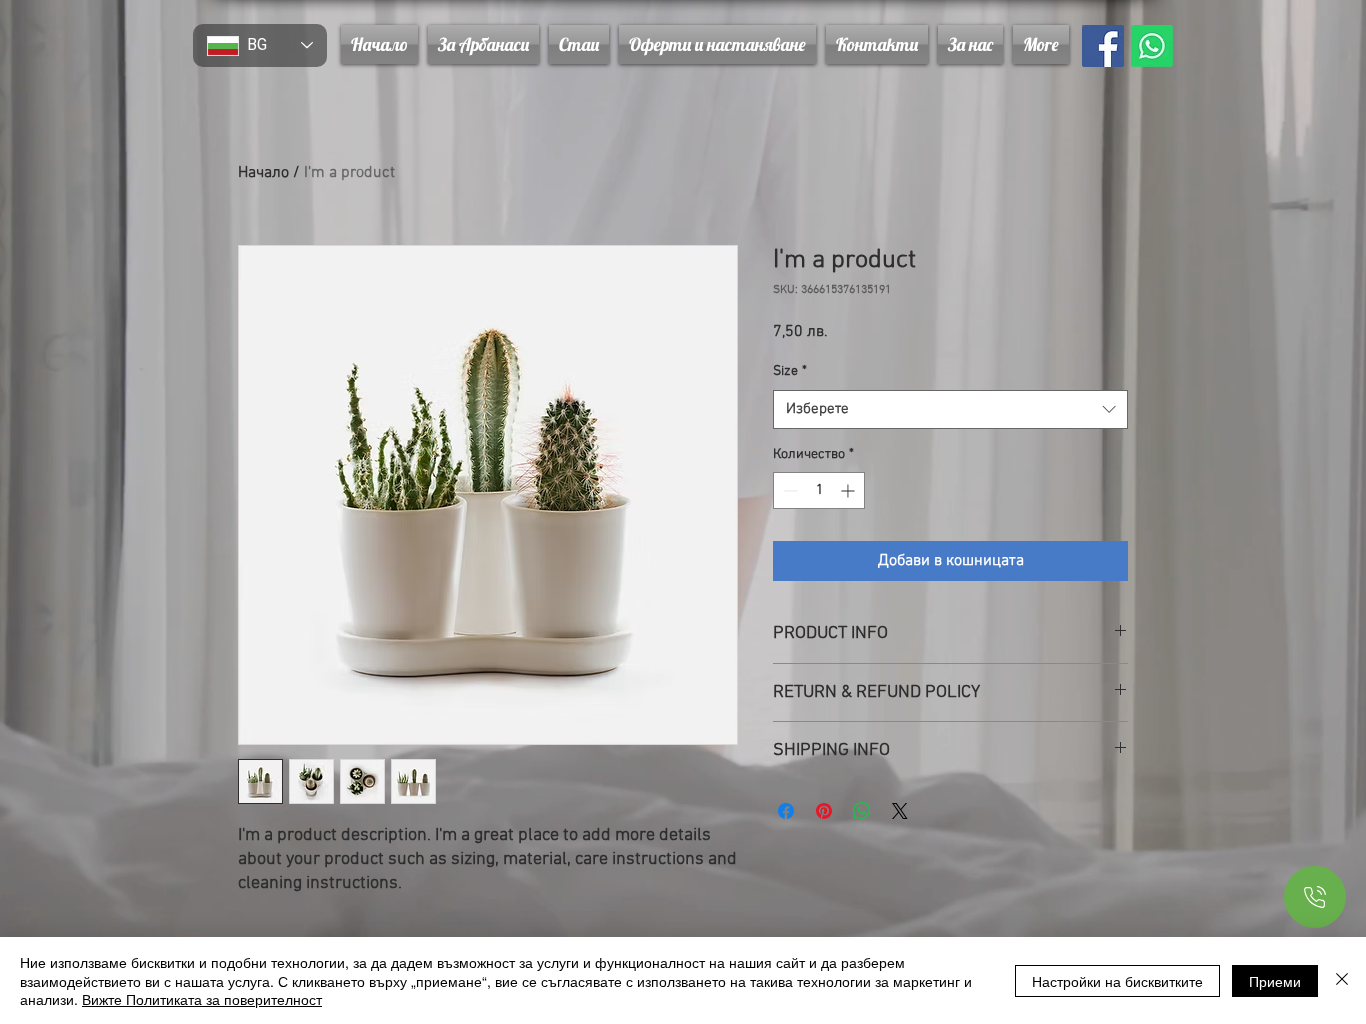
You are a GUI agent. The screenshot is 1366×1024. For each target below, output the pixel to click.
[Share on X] (900, 811)
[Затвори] (1342, 980)
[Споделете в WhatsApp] (862, 811)
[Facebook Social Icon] (1103, 46)
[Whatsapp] (1152, 46)
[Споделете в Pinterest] (824, 811)
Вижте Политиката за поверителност (202, 999)
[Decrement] (788, 490)
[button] (717, 44)
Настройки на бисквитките (1117, 981)
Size (790, 371)
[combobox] (950, 409)
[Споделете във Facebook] (786, 811)
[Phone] (1315, 897)
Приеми (1275, 981)
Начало (263, 173)
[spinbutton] (819, 490)
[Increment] (849, 490)
